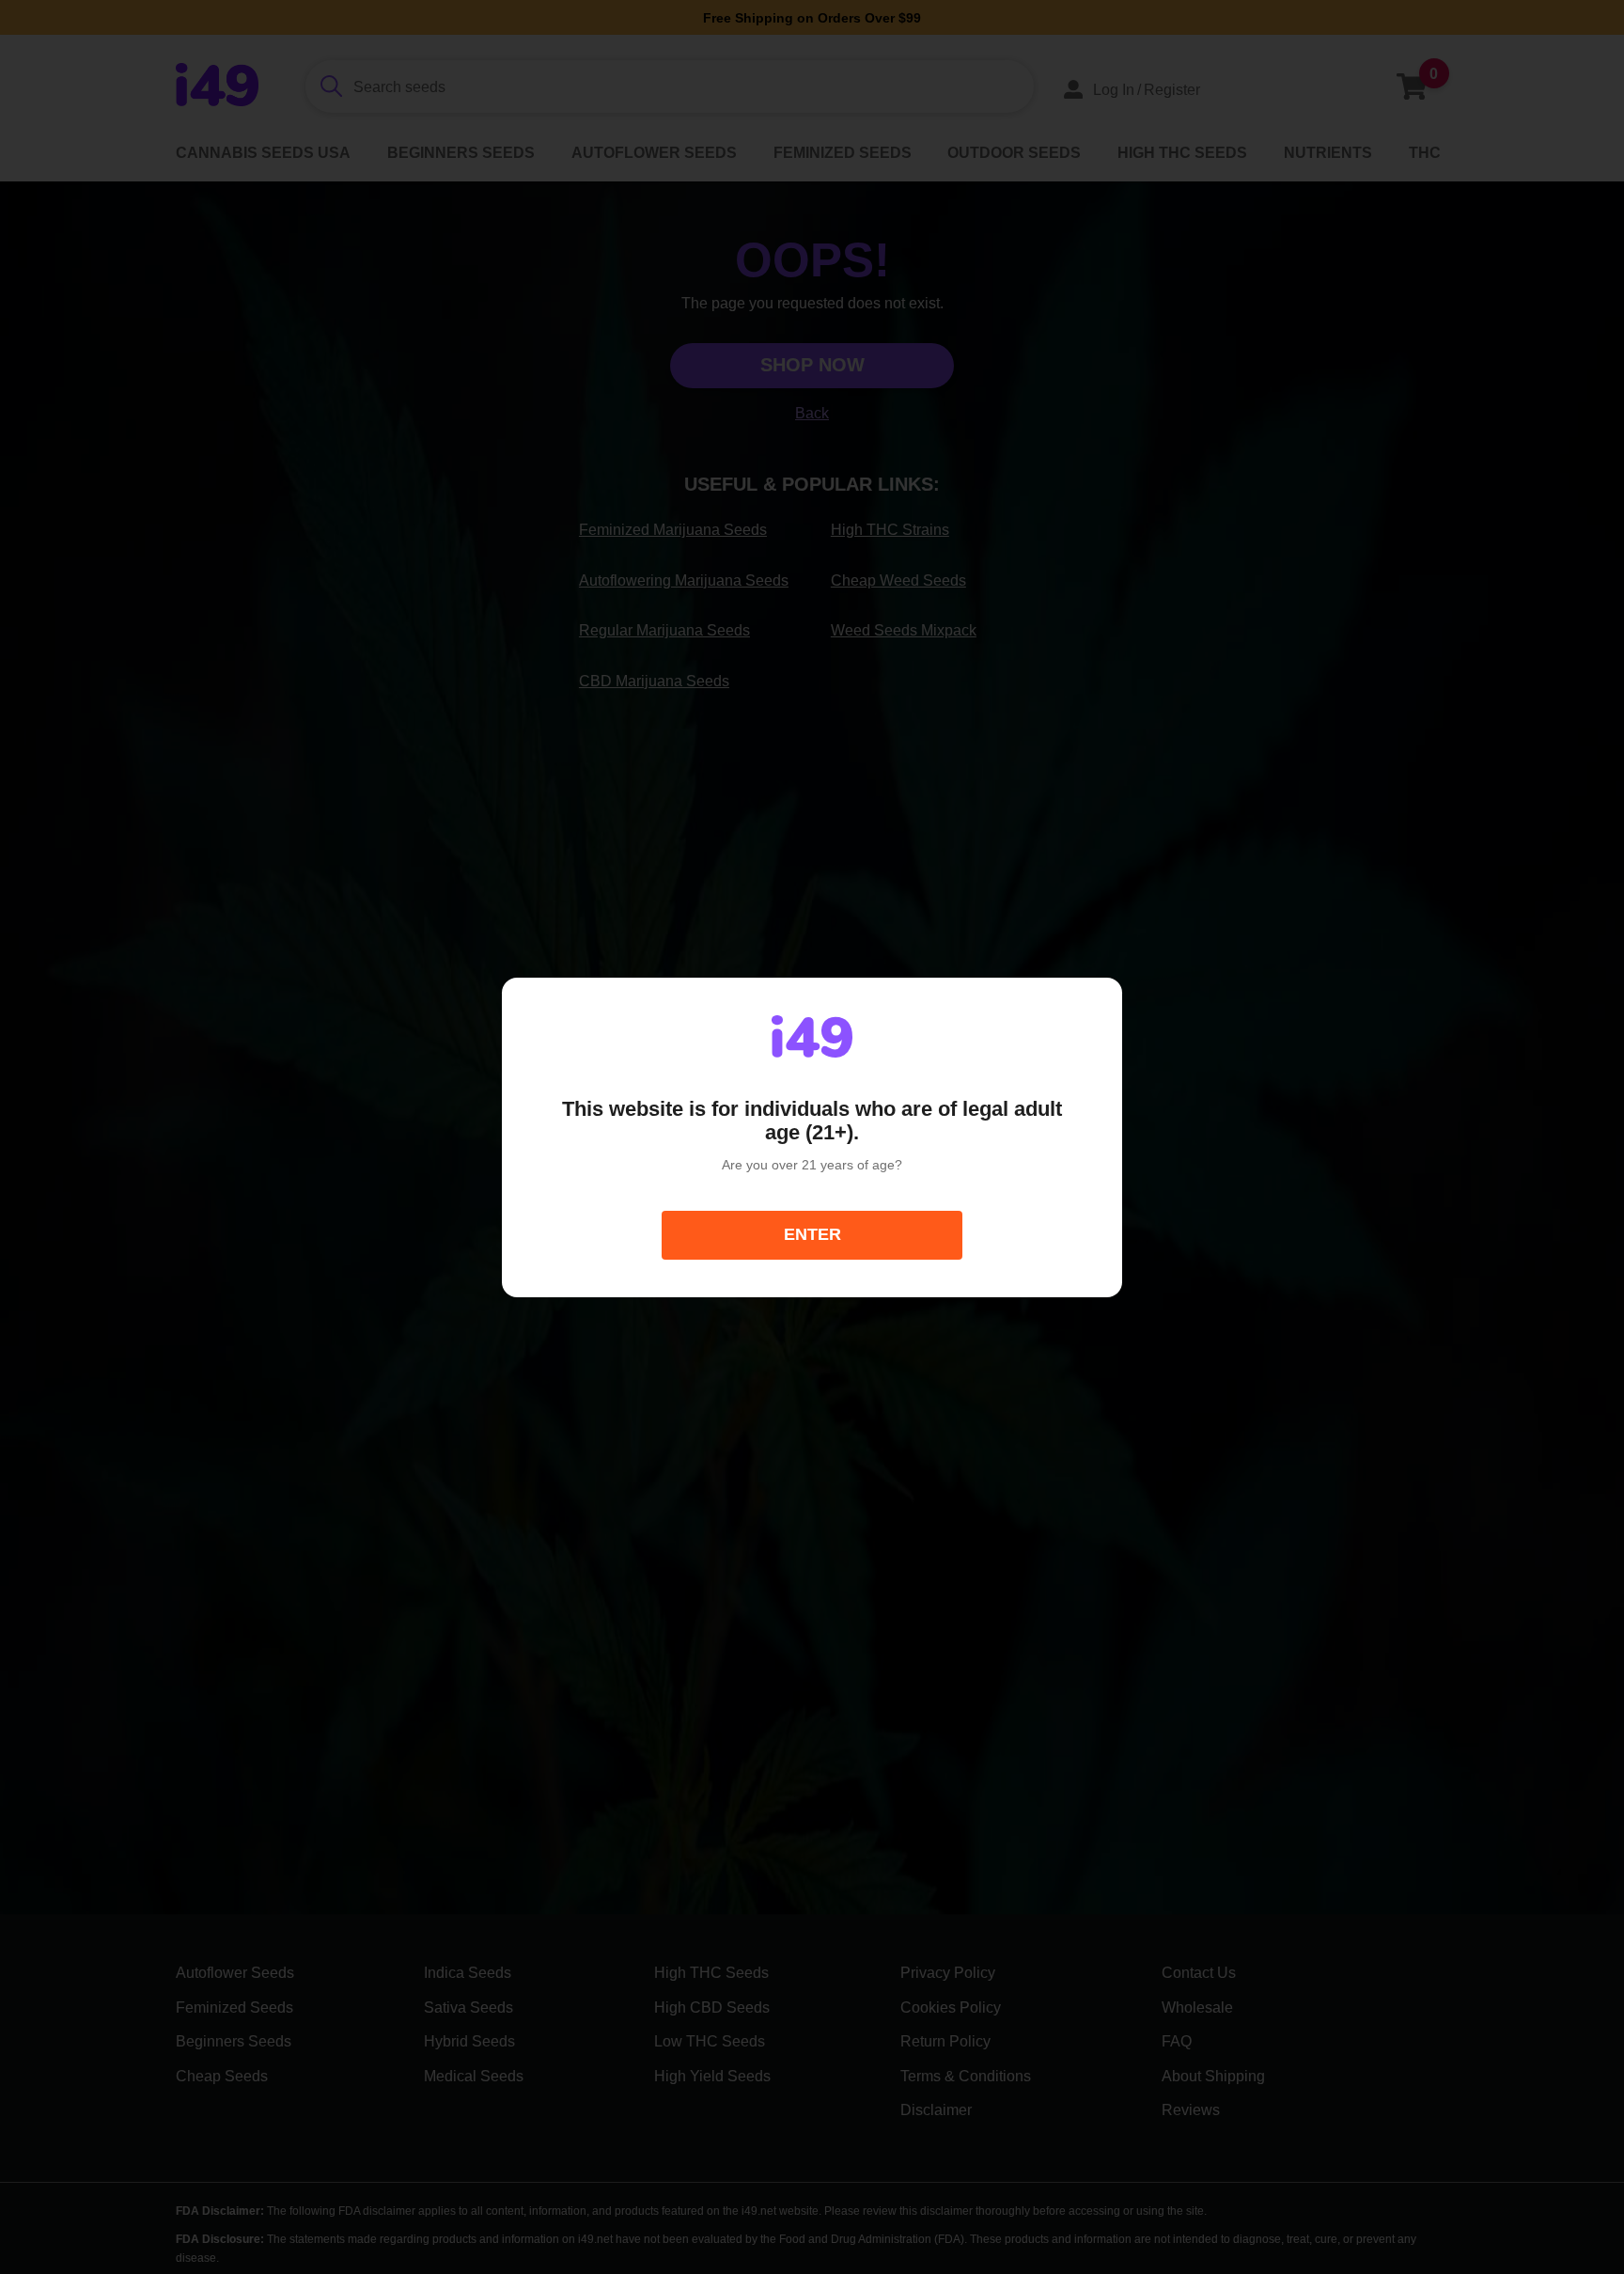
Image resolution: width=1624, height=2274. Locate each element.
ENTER (812, 1234)
